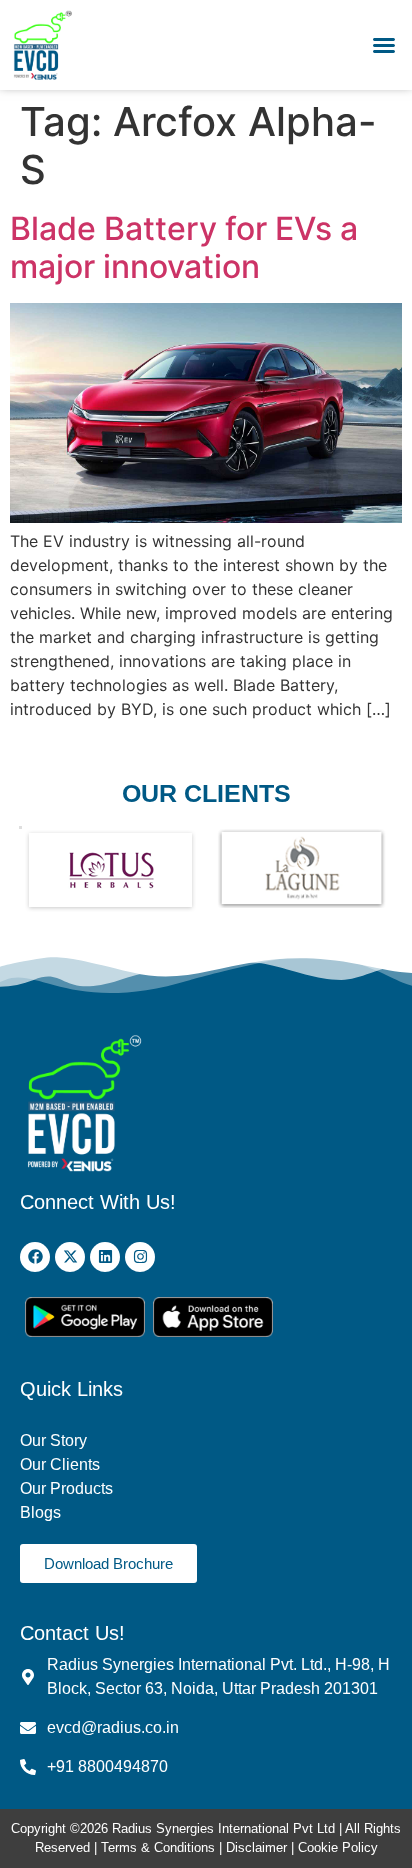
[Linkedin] (105, 1257)
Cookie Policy (338, 1847)
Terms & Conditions (158, 1847)
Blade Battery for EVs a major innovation (184, 247)
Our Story (53, 1440)
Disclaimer (258, 1847)
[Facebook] (35, 1257)
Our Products (66, 1488)
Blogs (42, 1512)
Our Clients (60, 1464)
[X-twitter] (70, 1257)
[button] (384, 45)
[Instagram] (140, 1257)
